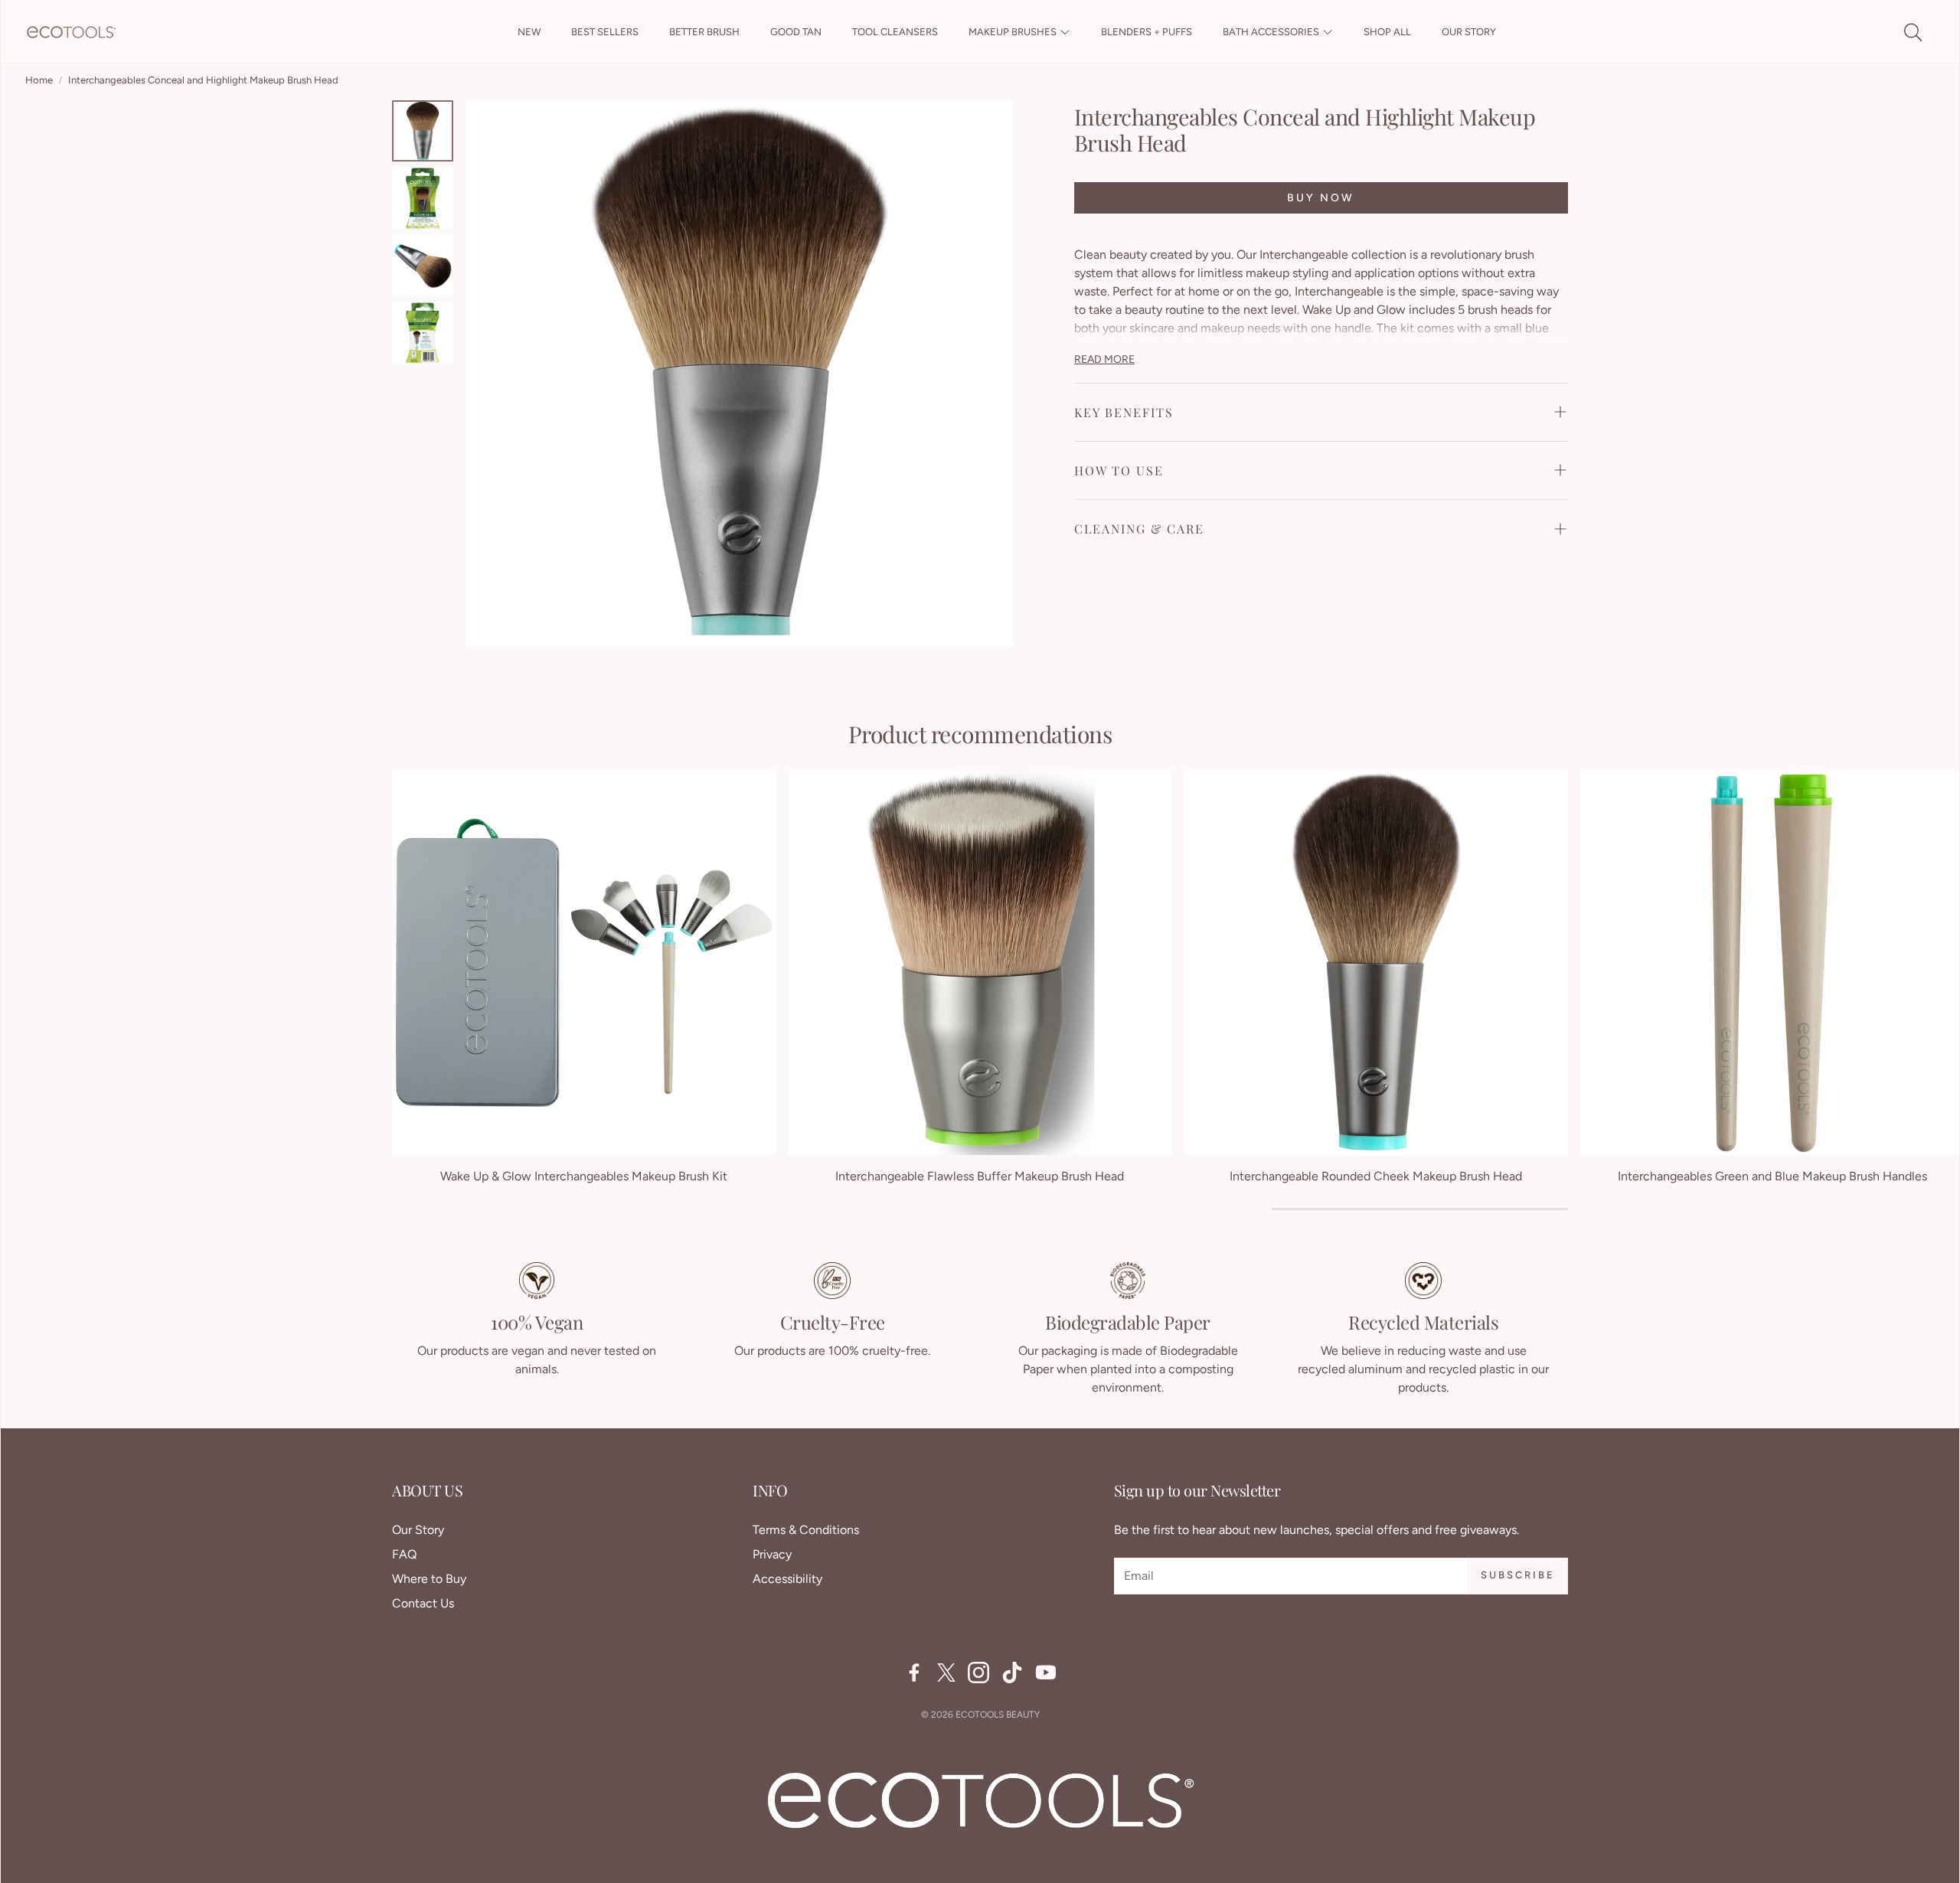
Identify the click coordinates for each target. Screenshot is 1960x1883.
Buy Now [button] (1321, 198)
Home (39, 80)
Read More (1104, 359)
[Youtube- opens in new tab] (1046, 1673)
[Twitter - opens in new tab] (946, 1673)
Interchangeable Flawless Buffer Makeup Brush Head (980, 1176)
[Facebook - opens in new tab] (914, 1673)
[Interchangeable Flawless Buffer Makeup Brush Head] (980, 963)
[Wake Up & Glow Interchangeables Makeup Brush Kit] (584, 963)
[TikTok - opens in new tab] (1012, 1673)
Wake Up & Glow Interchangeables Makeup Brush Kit (584, 1176)
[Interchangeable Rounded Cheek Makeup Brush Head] (1376, 963)
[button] (1912, 32)
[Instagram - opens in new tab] (978, 1673)
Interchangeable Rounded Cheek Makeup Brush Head (1376, 1176)
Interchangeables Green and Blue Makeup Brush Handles (1772, 1176)
